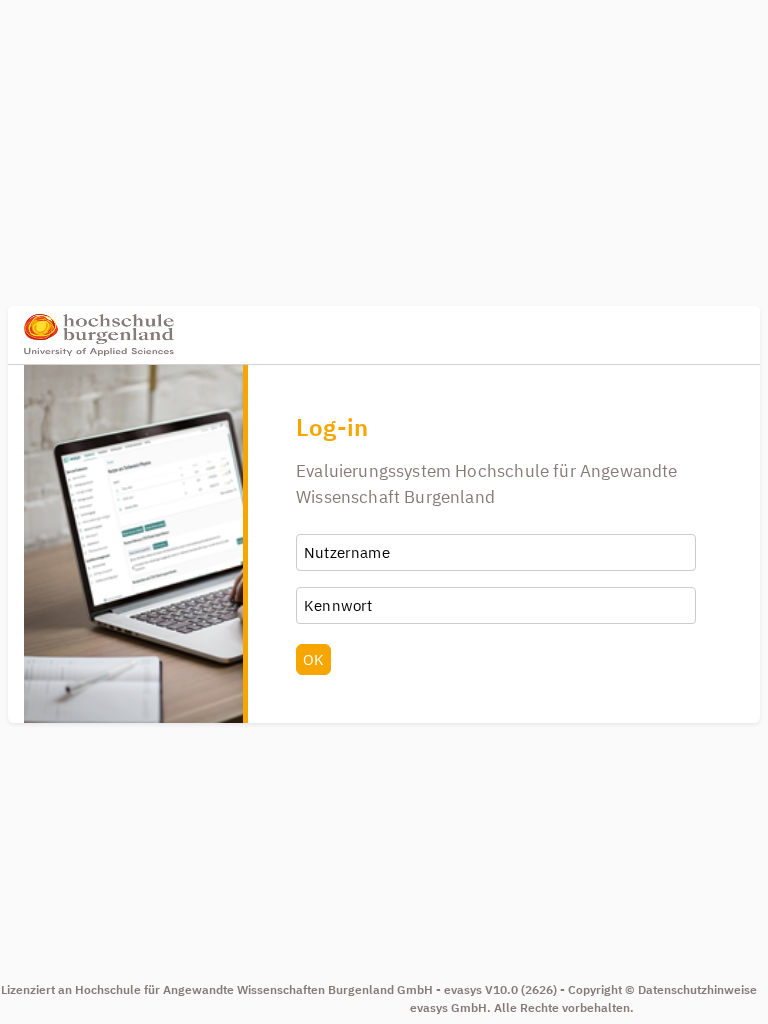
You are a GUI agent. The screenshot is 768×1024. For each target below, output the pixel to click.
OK (313, 659)
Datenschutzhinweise (697, 989)
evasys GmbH (448, 1007)
